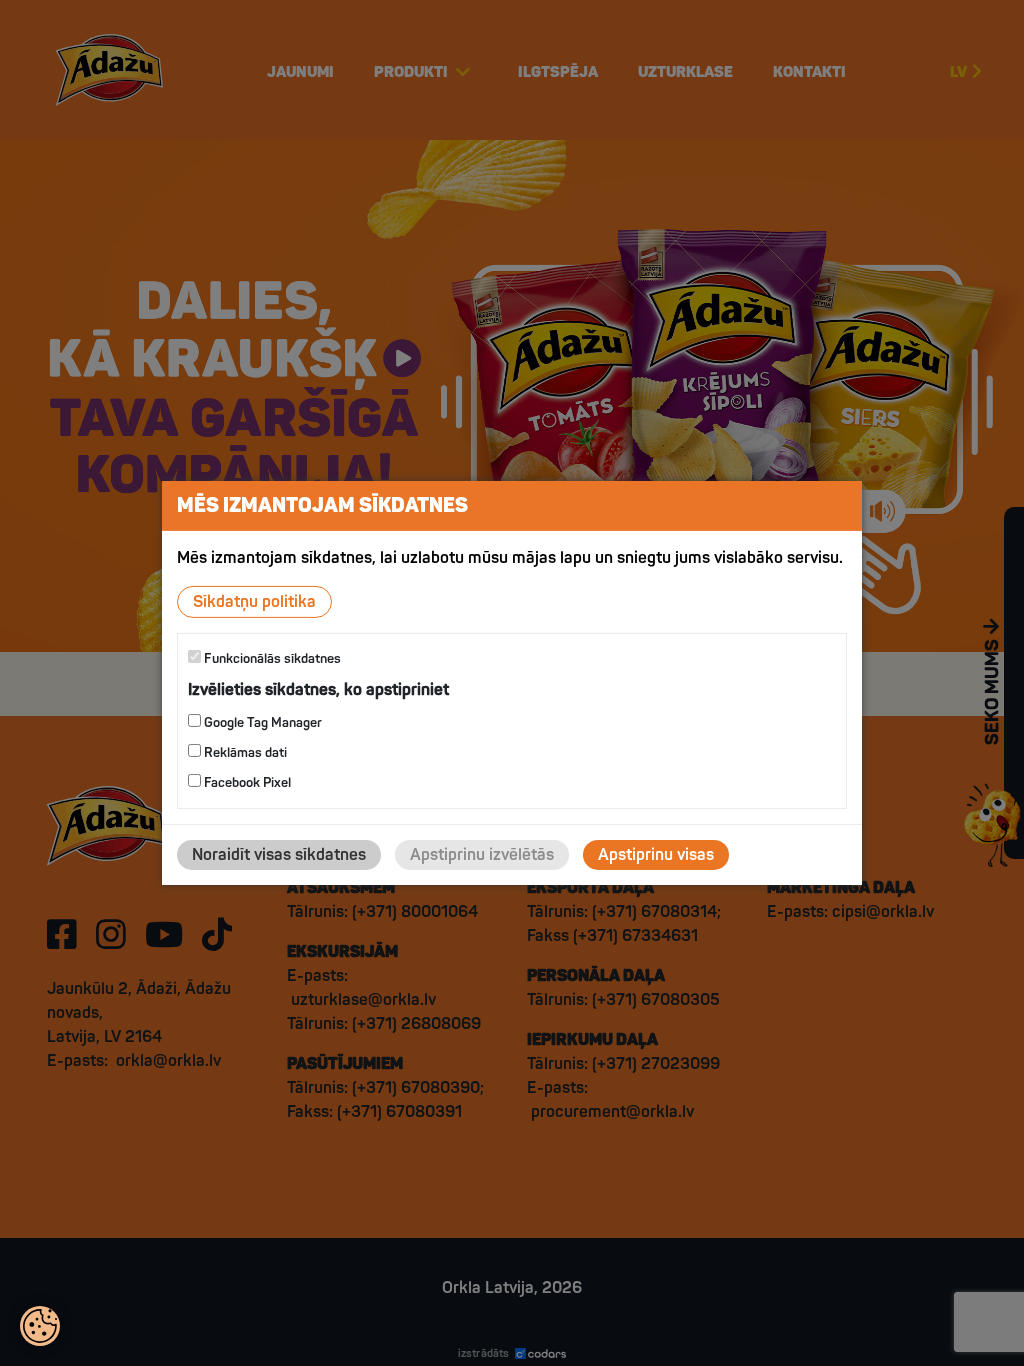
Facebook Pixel (246, 783)
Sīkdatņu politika (254, 602)
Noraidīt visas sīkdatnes (279, 855)
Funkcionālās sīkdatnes (271, 659)
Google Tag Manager (261, 723)
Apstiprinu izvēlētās (482, 855)
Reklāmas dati (244, 753)
